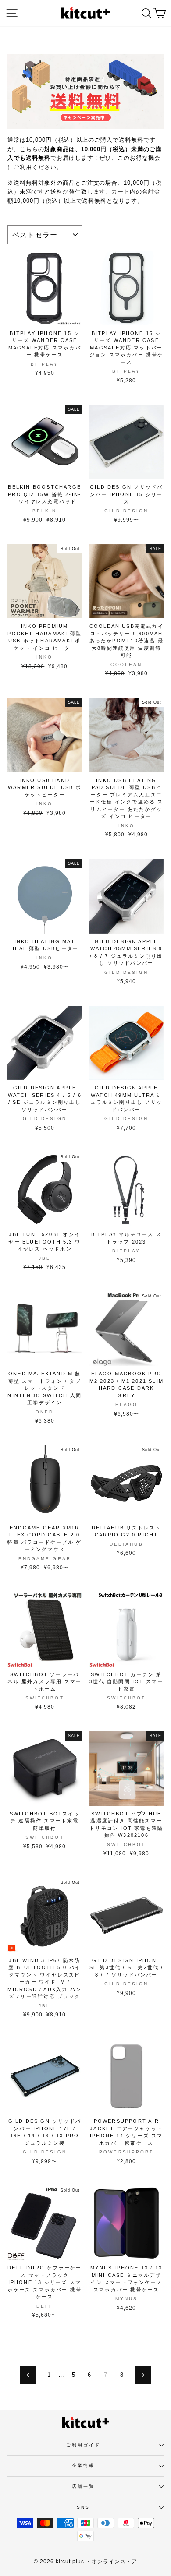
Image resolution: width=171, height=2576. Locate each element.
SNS (83, 2507)
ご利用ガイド (84, 2445)
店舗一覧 (83, 2486)
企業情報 (83, 2465)
